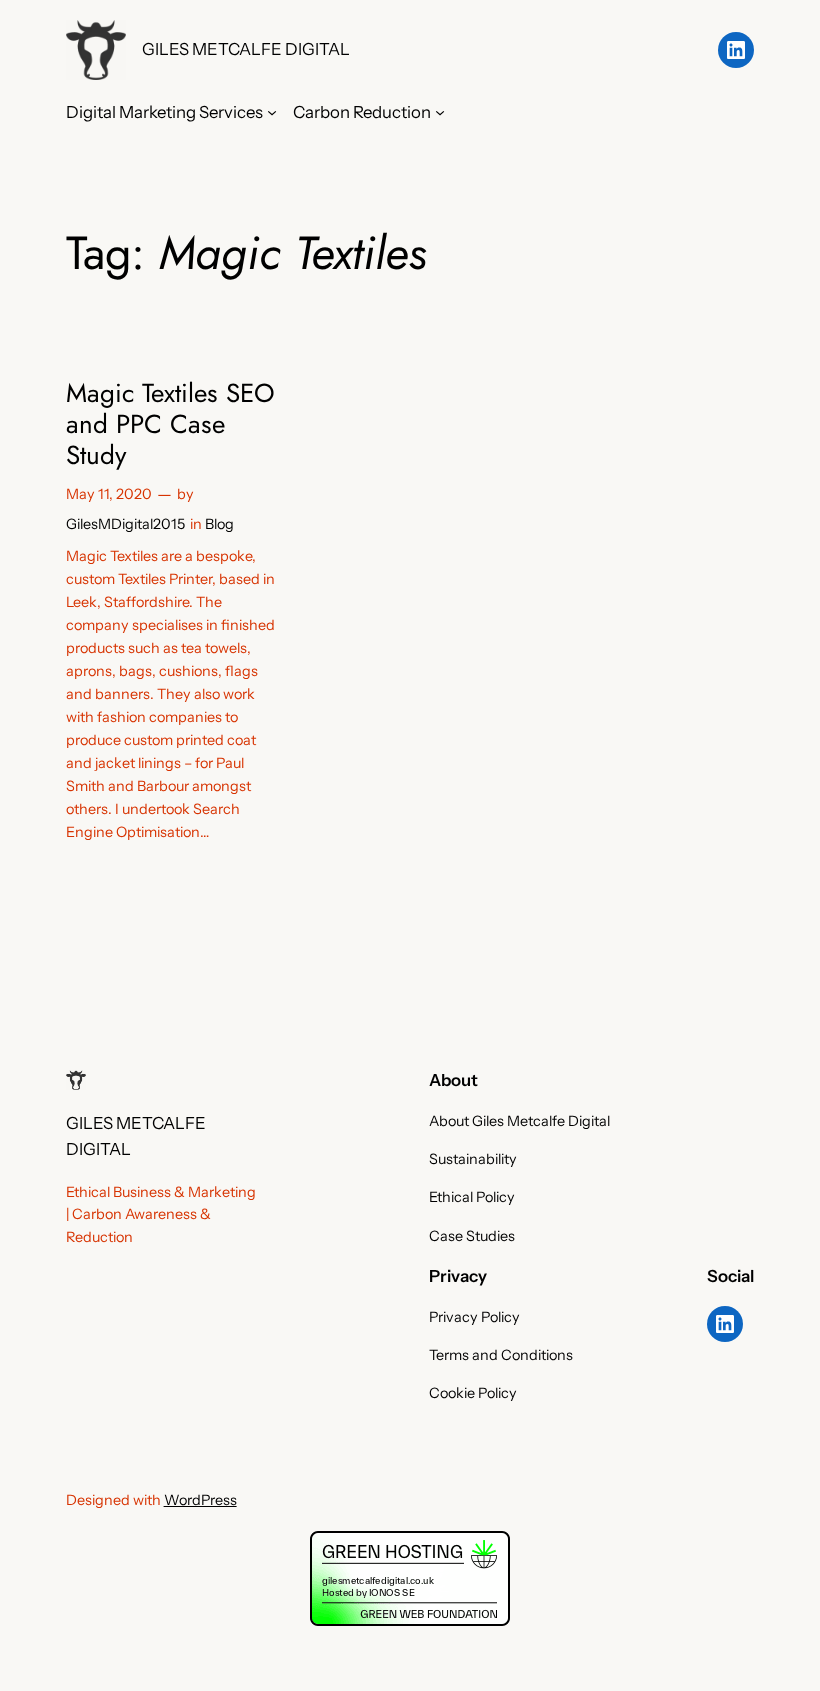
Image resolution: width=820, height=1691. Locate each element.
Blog (219, 524)
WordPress (200, 1500)
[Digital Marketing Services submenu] (272, 112)
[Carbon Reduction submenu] (440, 112)
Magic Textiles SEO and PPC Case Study (170, 425)
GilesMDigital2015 (125, 524)
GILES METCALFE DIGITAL (246, 49)
